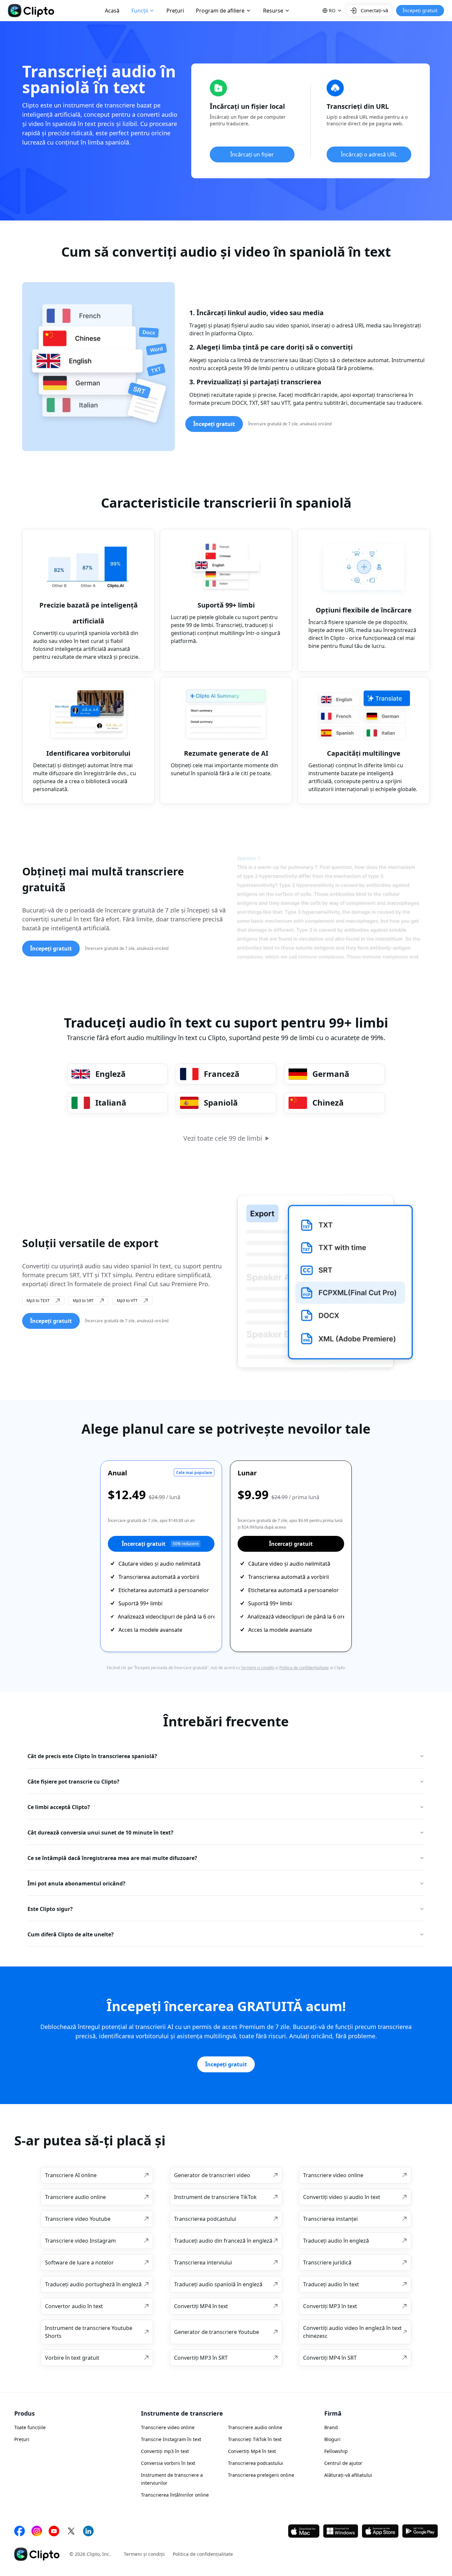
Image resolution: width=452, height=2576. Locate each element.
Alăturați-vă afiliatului (348, 2475)
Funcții (140, 11)
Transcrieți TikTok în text (255, 2439)
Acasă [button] (112, 11)
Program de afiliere (220, 11)
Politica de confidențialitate (304, 1668)
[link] (97, 2175)
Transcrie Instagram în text (171, 2439)
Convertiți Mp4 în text (252, 2451)
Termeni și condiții (258, 1668)
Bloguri (332, 2439)
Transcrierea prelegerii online (261, 2475)
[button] (332, 11)
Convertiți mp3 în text (165, 2451)
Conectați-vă (374, 10)
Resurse (273, 11)
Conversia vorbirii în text (168, 2463)
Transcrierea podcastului (256, 2463)
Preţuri (22, 2439)
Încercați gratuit (160, 1544)
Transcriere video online (168, 2427)
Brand (331, 2427)
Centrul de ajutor (343, 2463)
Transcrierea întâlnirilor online (175, 2495)
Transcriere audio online (255, 2427)
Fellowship (336, 2451)
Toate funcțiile (30, 2427)
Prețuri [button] (175, 11)
